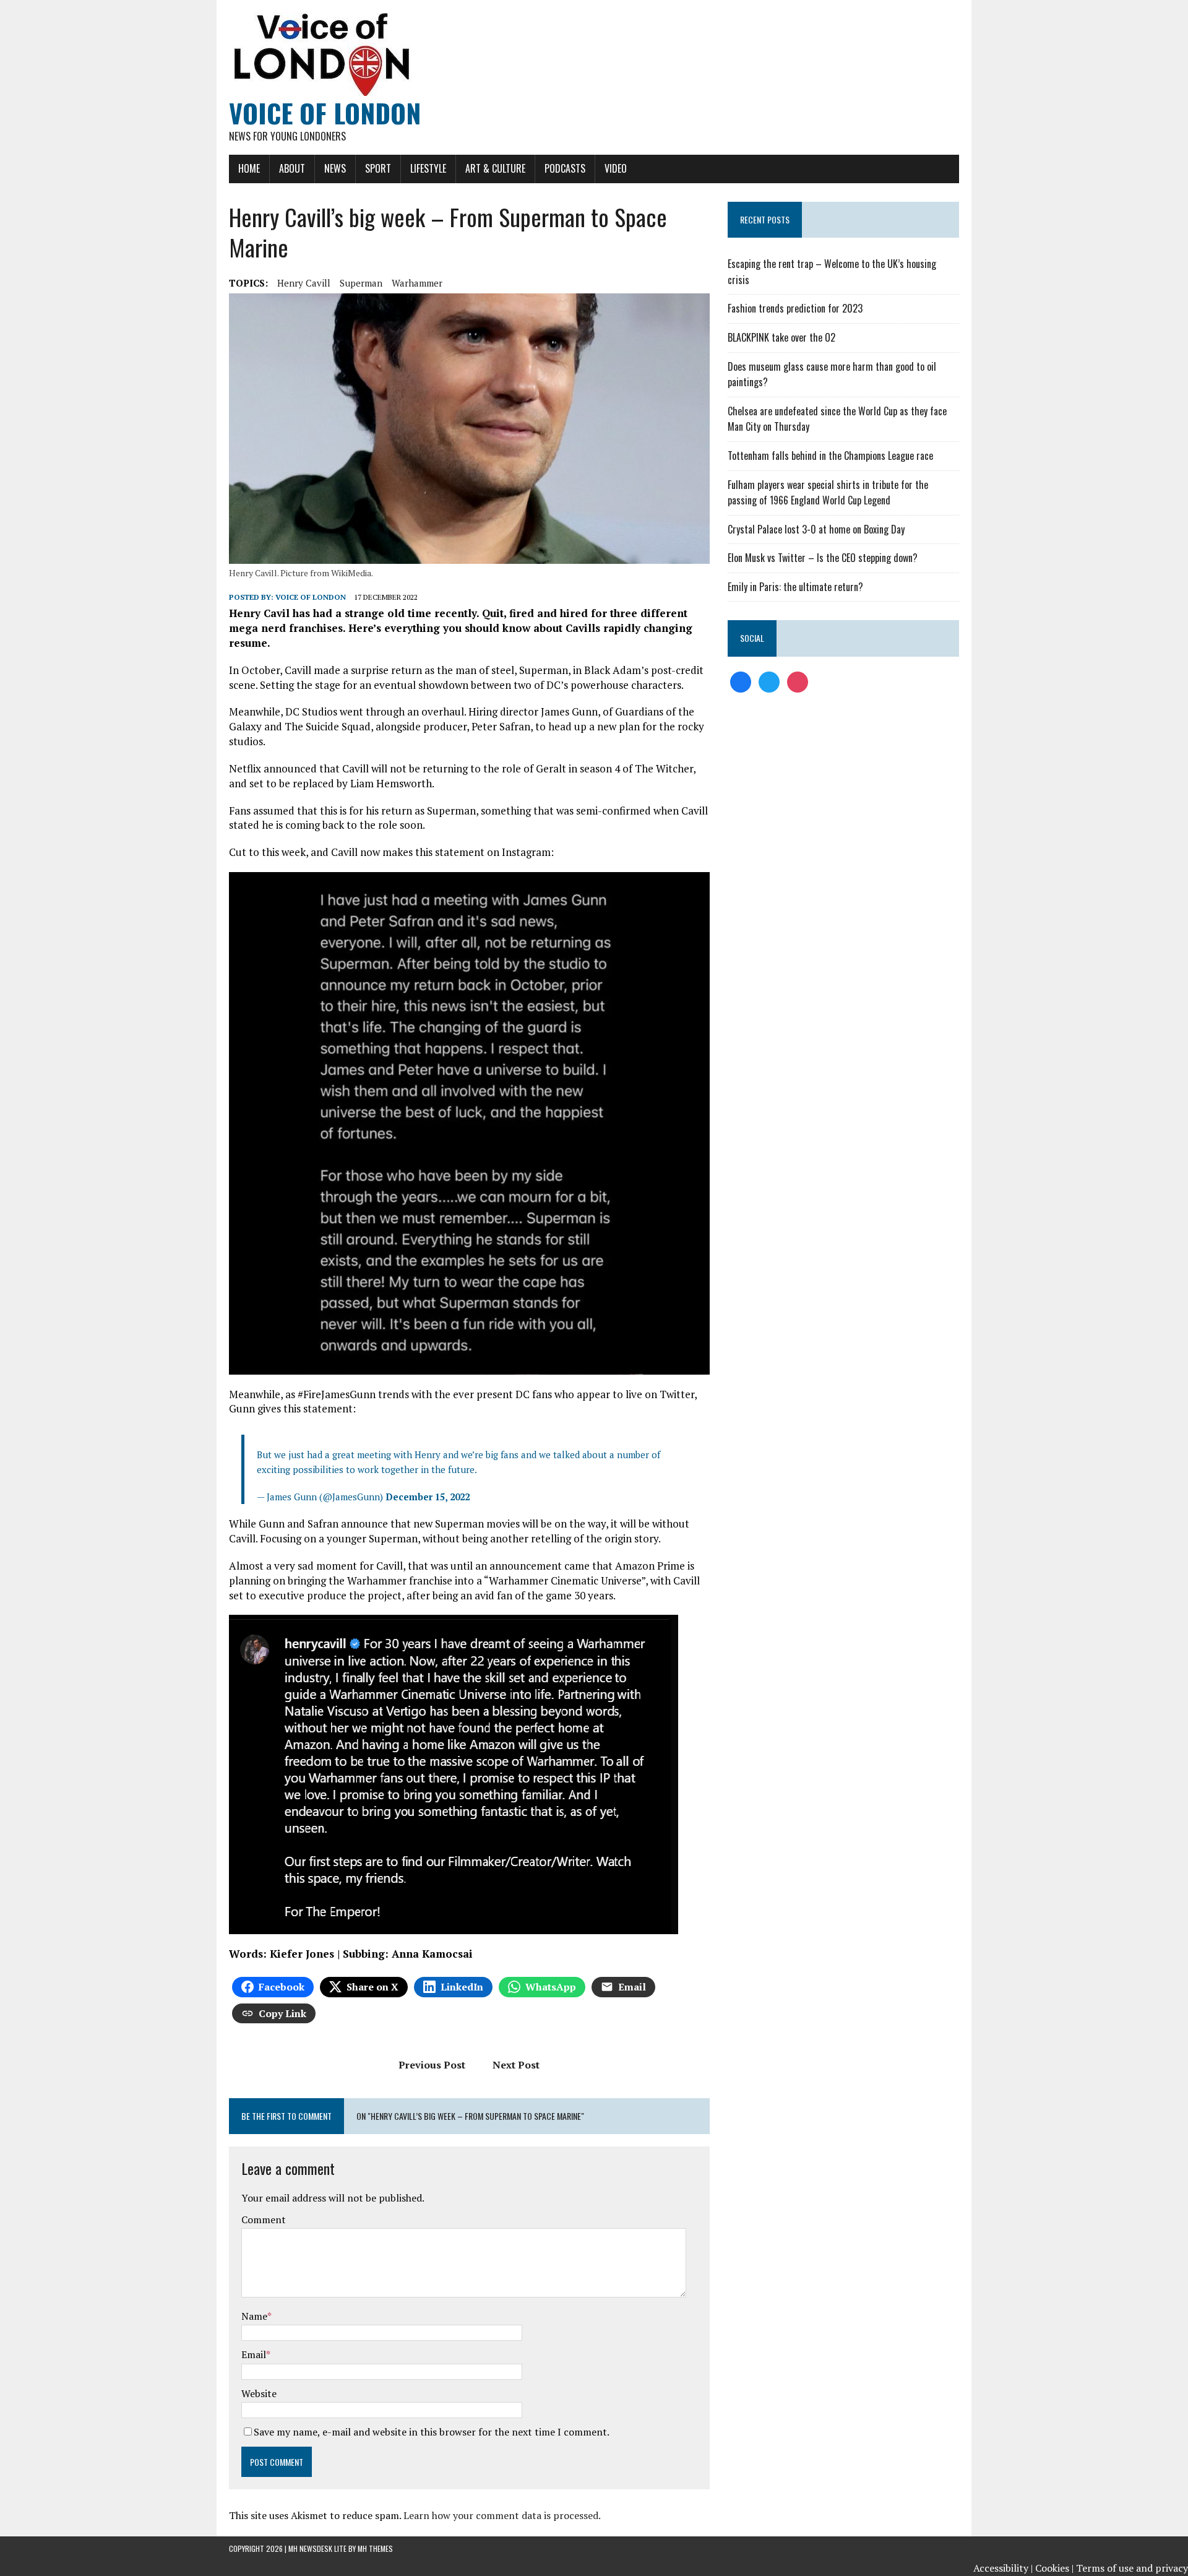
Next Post (516, 2065)
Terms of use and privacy (1132, 2568)
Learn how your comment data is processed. (502, 2515)
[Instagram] (798, 681)
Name (254, 2316)
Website (259, 2393)
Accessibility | (1003, 2568)
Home (249, 168)
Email (254, 2354)
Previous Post (432, 2065)
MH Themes (375, 2548)
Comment (264, 2219)
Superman (361, 283)
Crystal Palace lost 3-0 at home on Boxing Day (816, 529)
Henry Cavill (304, 283)
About (292, 168)
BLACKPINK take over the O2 (781, 337)
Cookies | (1054, 2568)
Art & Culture (495, 168)
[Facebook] (741, 681)
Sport (378, 168)
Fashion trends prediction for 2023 (795, 308)
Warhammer (417, 283)
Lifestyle (428, 168)
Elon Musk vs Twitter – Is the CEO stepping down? (823, 558)
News (335, 168)
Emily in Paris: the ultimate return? (795, 587)
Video (616, 168)
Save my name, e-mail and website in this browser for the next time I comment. (432, 2432)
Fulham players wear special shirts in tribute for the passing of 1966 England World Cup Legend (828, 493)
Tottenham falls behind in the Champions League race (830, 456)
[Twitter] (769, 681)
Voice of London (311, 597)
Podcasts (565, 168)
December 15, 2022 (428, 1497)
